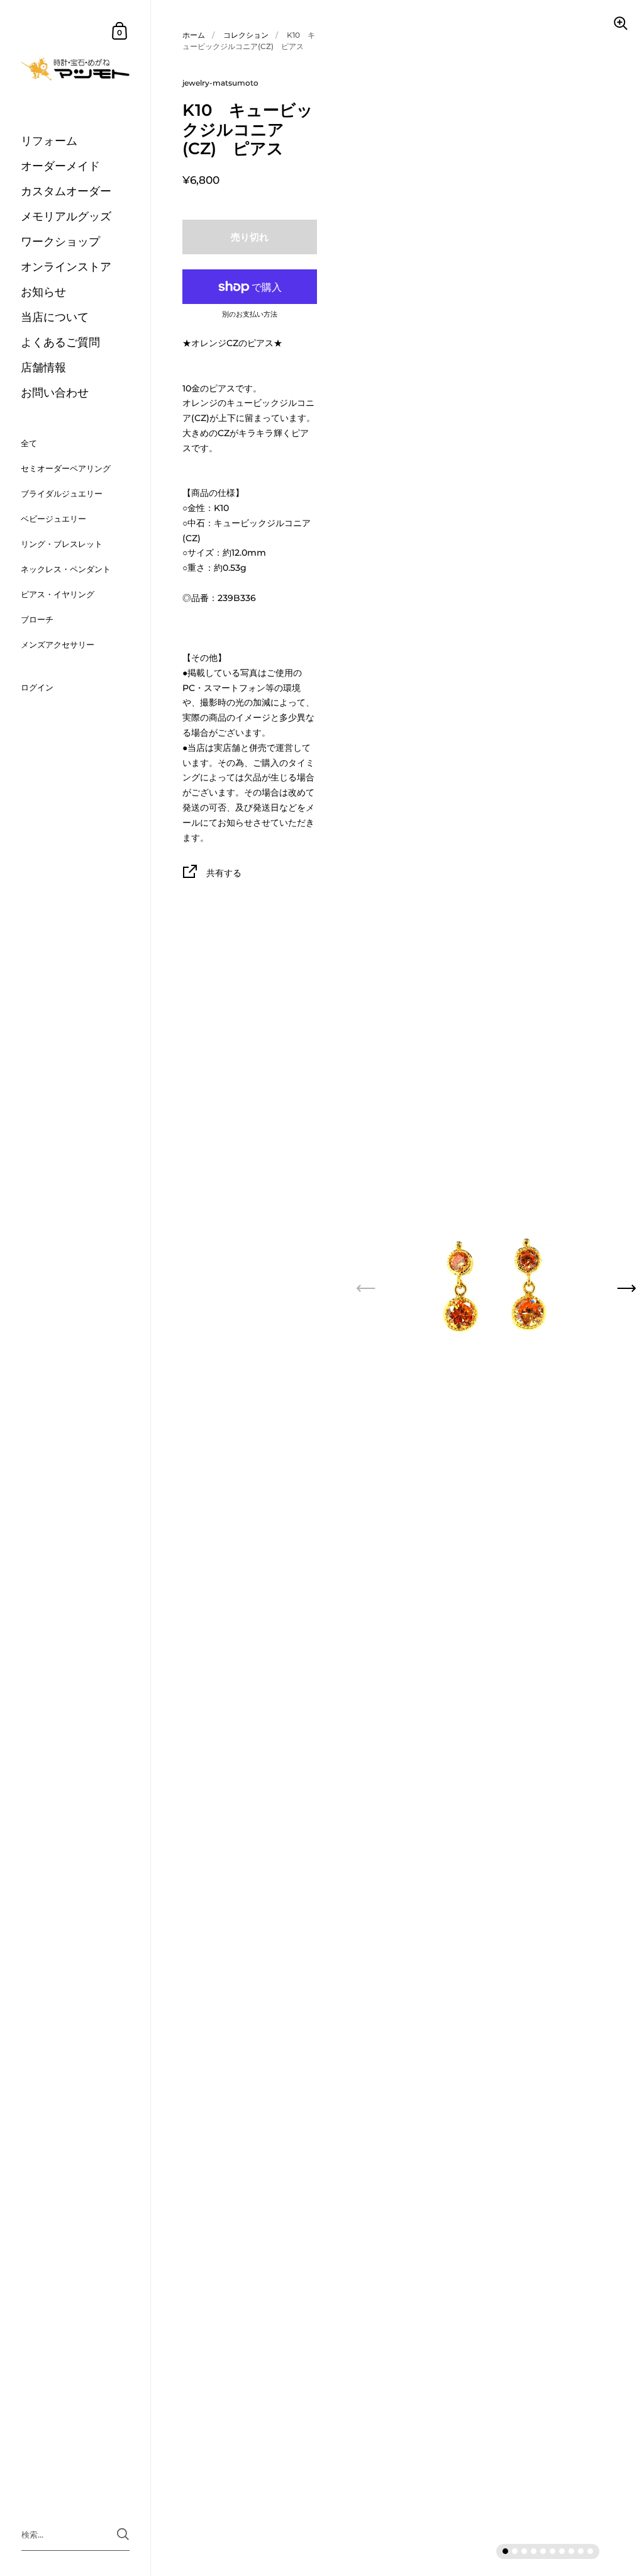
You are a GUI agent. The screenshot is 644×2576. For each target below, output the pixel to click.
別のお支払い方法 (250, 315)
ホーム (194, 35)
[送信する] (123, 2534)
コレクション (246, 35)
